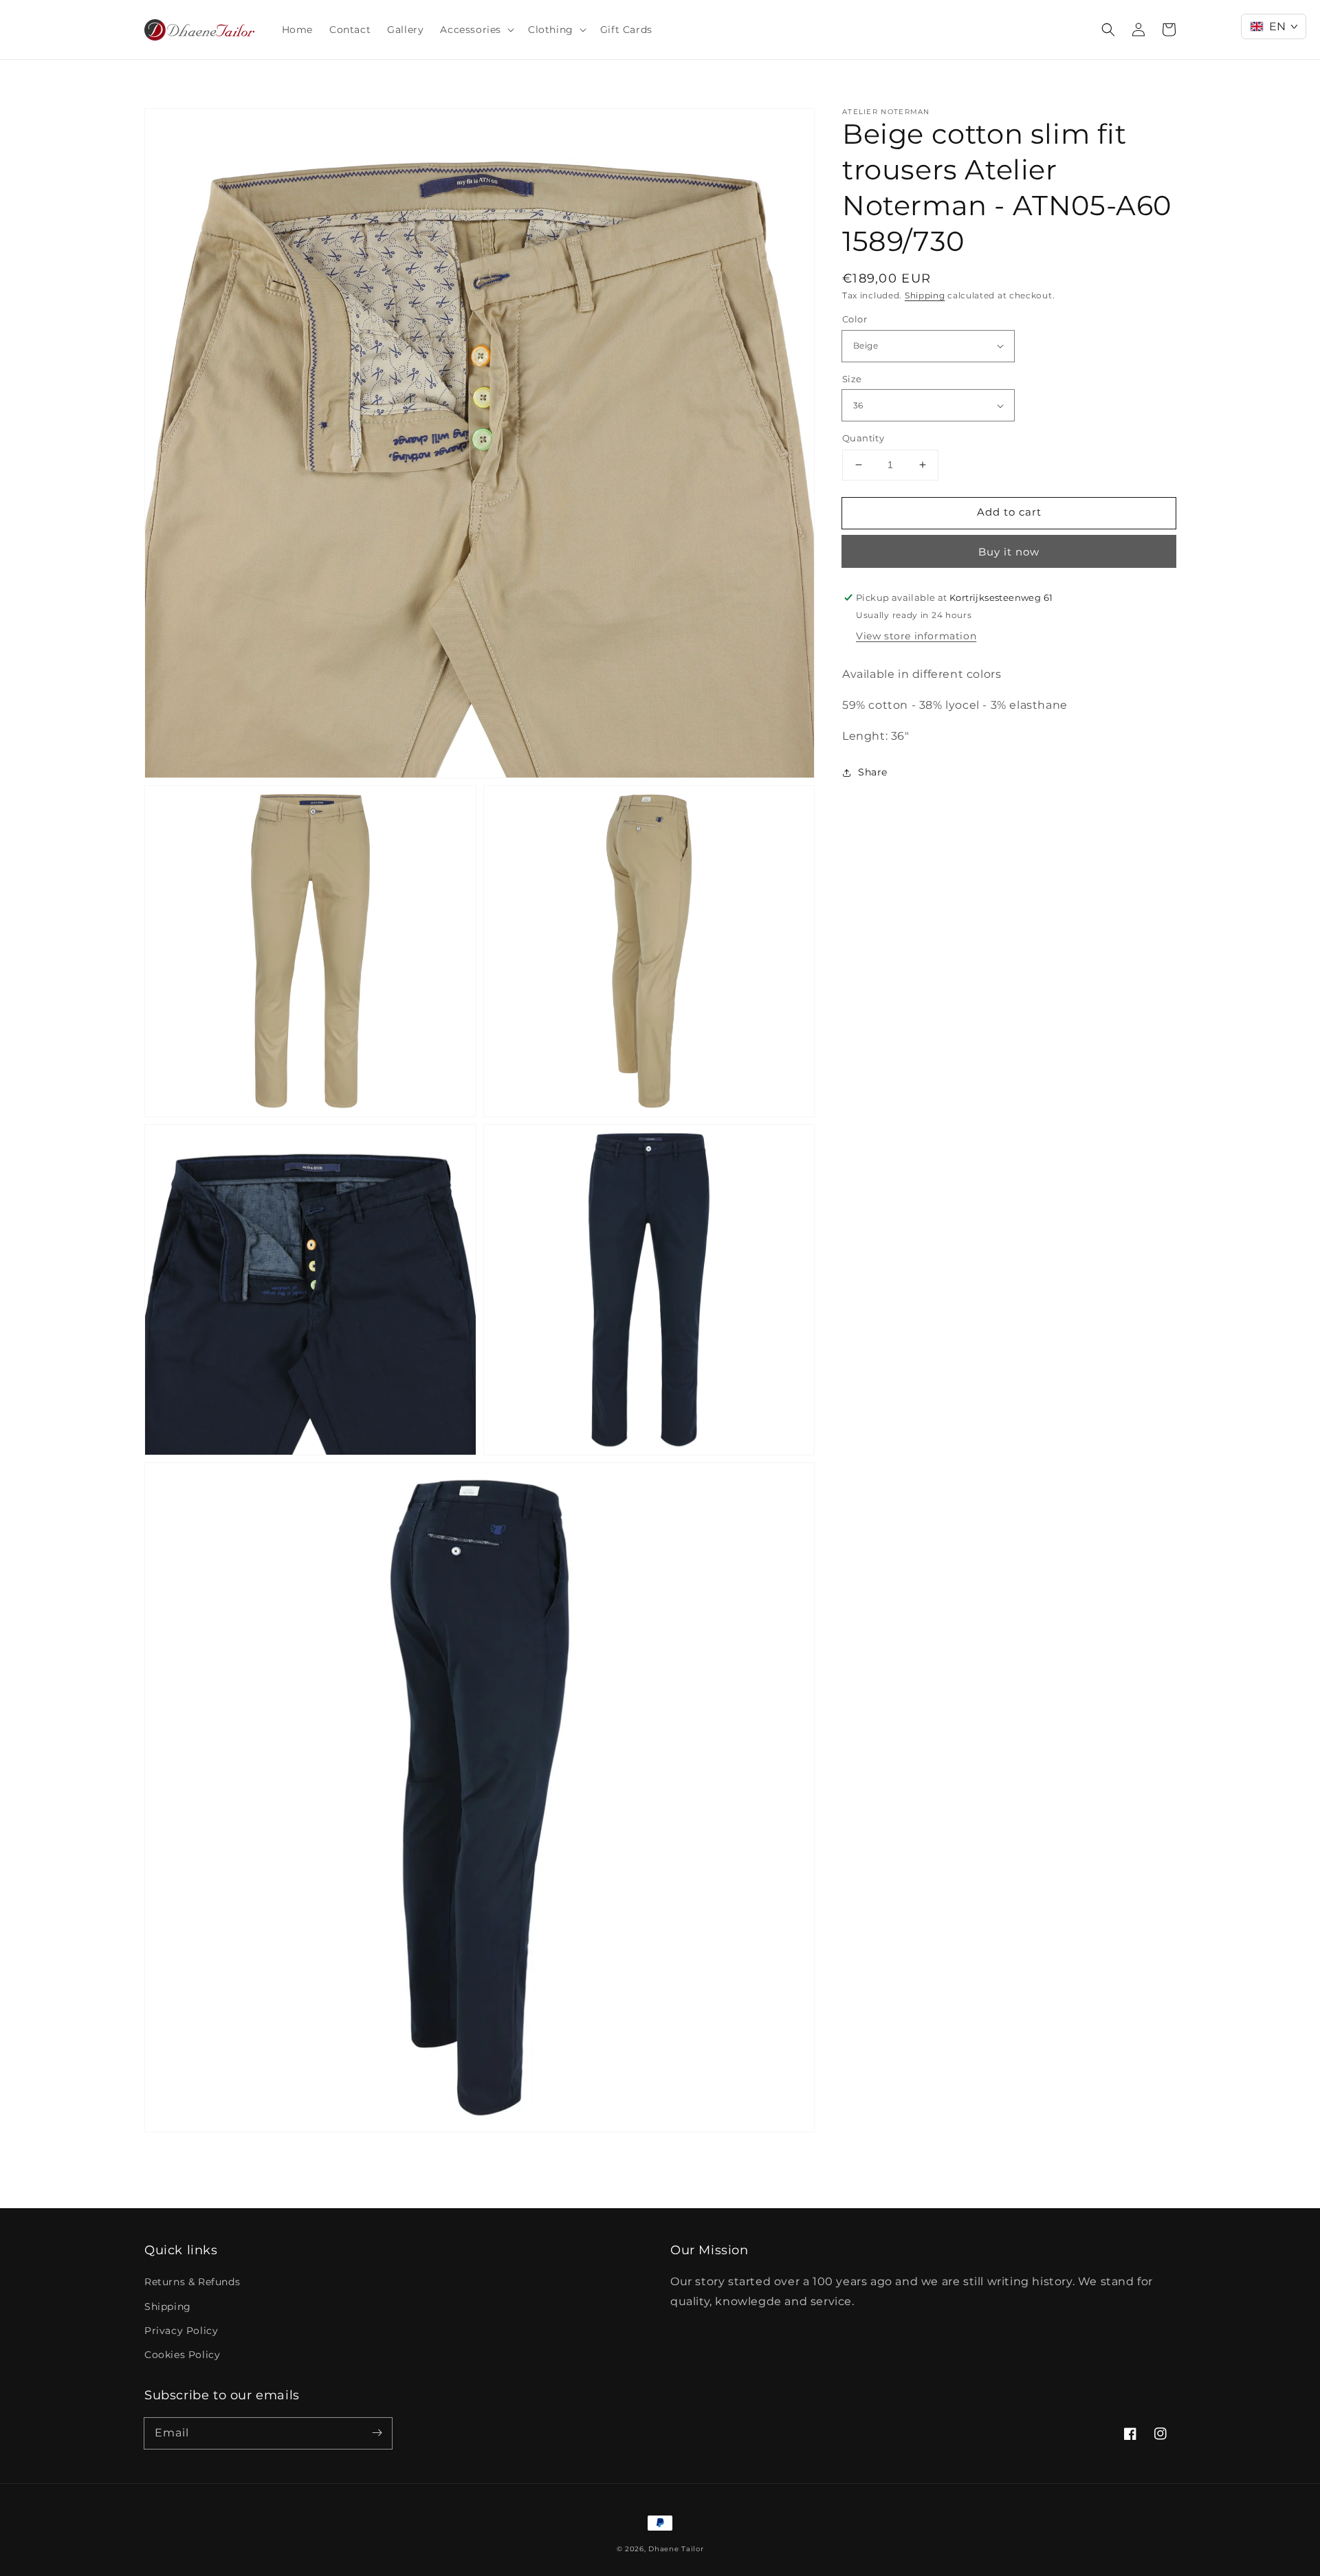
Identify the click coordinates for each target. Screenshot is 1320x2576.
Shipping (925, 295)
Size (852, 379)
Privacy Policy (181, 2331)
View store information (916, 637)
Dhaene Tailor (676, 2549)
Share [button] (873, 772)
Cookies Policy (182, 2355)
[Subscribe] (377, 2433)
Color (855, 319)
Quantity (863, 438)
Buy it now (1009, 552)
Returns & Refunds (192, 2282)
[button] (476, 30)
